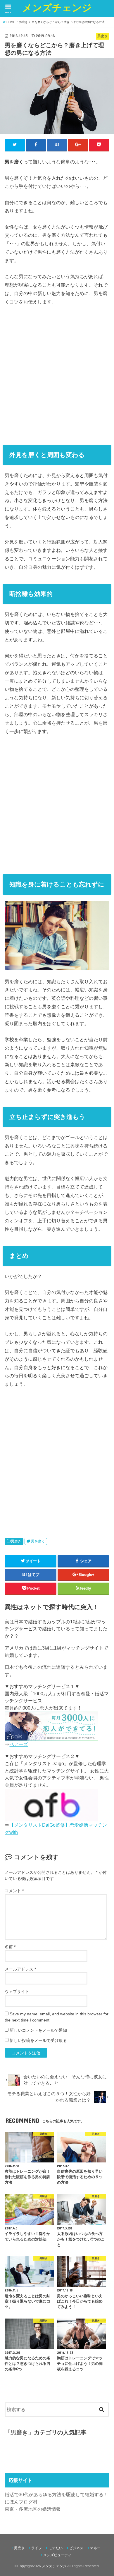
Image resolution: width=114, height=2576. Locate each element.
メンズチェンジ (57, 7)
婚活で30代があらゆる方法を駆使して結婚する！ (56, 2494)
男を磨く (38, 1541)
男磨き (16, 1541)
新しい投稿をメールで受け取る (38, 2040)
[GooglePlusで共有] (78, 145)
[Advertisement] (57, 373)
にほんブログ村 (21, 2502)
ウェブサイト (17, 1991)
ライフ (37, 2548)
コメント (14, 1891)
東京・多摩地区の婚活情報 (33, 2509)
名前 (10, 1947)
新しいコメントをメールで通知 (38, 2030)
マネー (95, 2548)
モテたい (56, 2548)
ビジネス (76, 2548)
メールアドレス (20, 1969)
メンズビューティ (57, 2555)
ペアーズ (19, 1744)
